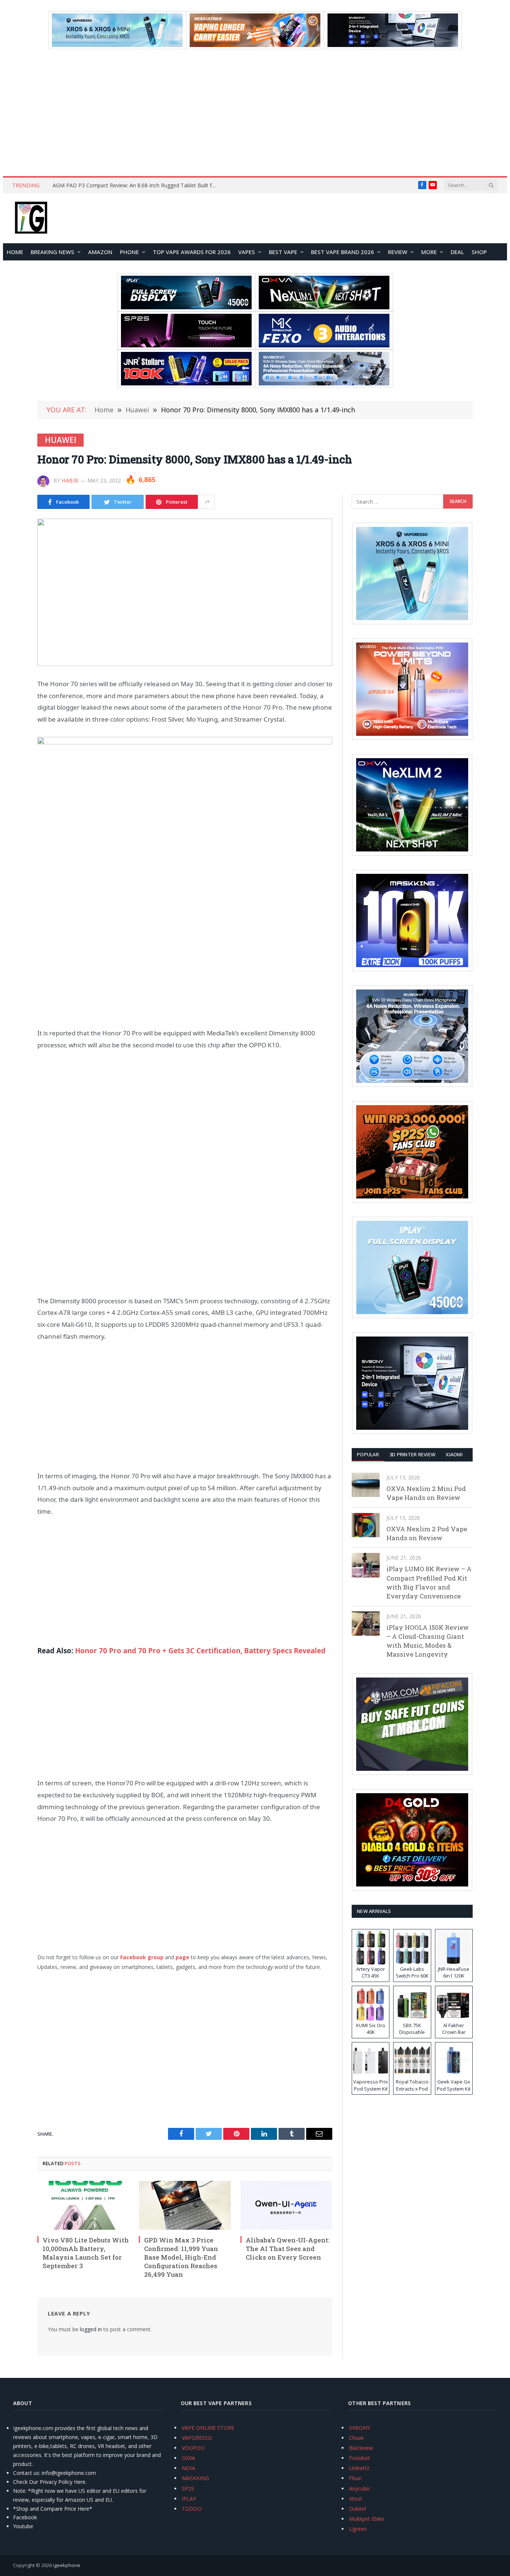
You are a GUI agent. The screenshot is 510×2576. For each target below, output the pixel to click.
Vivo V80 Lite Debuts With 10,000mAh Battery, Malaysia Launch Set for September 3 (86, 2253)
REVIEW (398, 252)
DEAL (457, 252)
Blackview (361, 2448)
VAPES (247, 252)
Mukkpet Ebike (367, 2519)
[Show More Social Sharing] (207, 502)
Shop (479, 252)
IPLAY (189, 2499)
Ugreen (358, 2529)
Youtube (23, 2526)
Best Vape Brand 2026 (343, 252)
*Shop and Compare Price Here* (53, 2509)
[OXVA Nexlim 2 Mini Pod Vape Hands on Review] (366, 1485)
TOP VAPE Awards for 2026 (192, 252)
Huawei (60, 440)
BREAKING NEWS (52, 252)
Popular (368, 1454)
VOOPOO (193, 2448)
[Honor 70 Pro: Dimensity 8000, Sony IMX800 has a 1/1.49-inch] (185, 592)
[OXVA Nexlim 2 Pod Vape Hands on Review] (366, 1525)
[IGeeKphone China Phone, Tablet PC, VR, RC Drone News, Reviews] (31, 218)
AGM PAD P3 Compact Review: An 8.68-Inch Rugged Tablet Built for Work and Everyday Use (137, 185)
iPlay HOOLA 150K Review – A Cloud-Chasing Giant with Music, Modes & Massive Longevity (428, 1641)
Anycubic (360, 2489)
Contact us (26, 2473)
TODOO (192, 2509)
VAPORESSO (197, 2438)
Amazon (100, 252)
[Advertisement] (255, 113)
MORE (429, 252)
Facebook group (142, 1957)
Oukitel (357, 2509)
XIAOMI (454, 1454)
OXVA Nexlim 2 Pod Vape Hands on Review (427, 1533)
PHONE (129, 252)
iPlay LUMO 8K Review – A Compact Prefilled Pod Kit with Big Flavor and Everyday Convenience (429, 1582)
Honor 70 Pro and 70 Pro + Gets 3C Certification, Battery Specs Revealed (200, 1651)
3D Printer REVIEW (412, 1454)
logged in (91, 2329)
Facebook (25, 2517)
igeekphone (67, 2565)
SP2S (188, 2489)
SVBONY (360, 2428)
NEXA (189, 2468)
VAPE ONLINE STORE (208, 2428)
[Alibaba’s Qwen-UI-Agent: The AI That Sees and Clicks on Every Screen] (286, 2205)
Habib (70, 480)
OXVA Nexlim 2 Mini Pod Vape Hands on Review (426, 1493)
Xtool (355, 2499)
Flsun (355, 2478)
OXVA (189, 2458)
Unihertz (359, 2468)
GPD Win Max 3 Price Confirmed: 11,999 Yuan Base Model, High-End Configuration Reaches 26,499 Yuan (181, 2257)
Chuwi (356, 2438)
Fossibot (360, 2458)
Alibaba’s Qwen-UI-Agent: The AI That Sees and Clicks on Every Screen (288, 2249)
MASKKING (195, 2478)
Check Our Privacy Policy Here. (50, 2482)
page (182, 1957)
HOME (15, 252)
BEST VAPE (283, 252)
